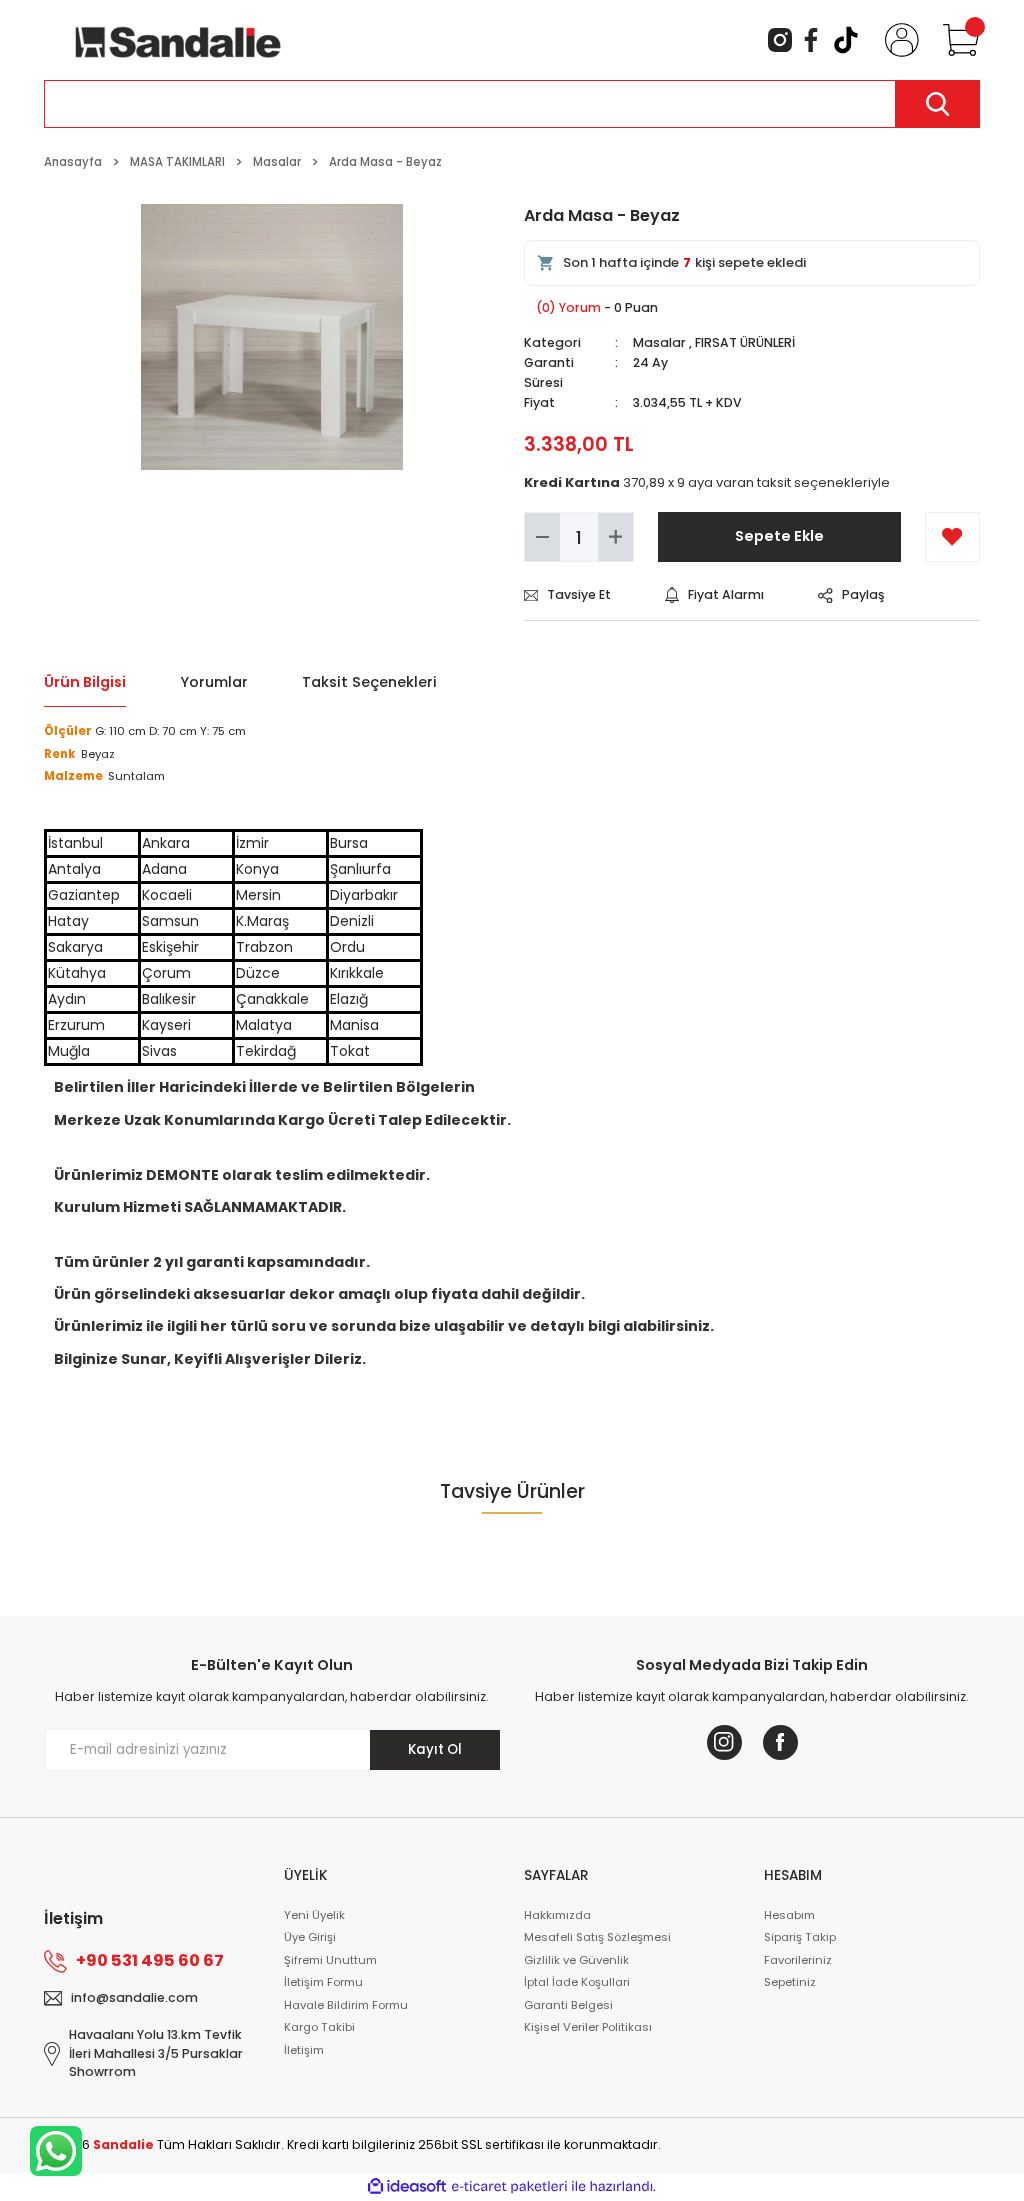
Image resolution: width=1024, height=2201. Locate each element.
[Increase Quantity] (615, 537)
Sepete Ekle (779, 536)
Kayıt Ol (435, 1749)
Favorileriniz (798, 1960)
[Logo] (178, 39)
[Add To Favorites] (952, 537)
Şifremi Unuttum (330, 1960)
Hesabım (789, 1915)
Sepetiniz (790, 1982)
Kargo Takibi (319, 2027)
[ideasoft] (407, 2187)
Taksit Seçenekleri (369, 682)
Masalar (659, 342)
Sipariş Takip (800, 1937)
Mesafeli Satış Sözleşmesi (597, 1937)
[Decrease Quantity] (542, 537)
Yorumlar (214, 682)
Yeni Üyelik (314, 1915)
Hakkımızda (557, 1915)
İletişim (304, 2050)
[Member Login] (898, 40)
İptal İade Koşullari (577, 1982)
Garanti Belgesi (568, 2005)
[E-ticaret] (509, 2186)
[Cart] (957, 40)
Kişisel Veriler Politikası (588, 2027)
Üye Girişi (310, 1937)
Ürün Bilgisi (85, 682)
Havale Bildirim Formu (346, 2005)
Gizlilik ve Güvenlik (576, 1960)
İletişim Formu (323, 1982)
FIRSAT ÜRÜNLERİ (745, 342)
